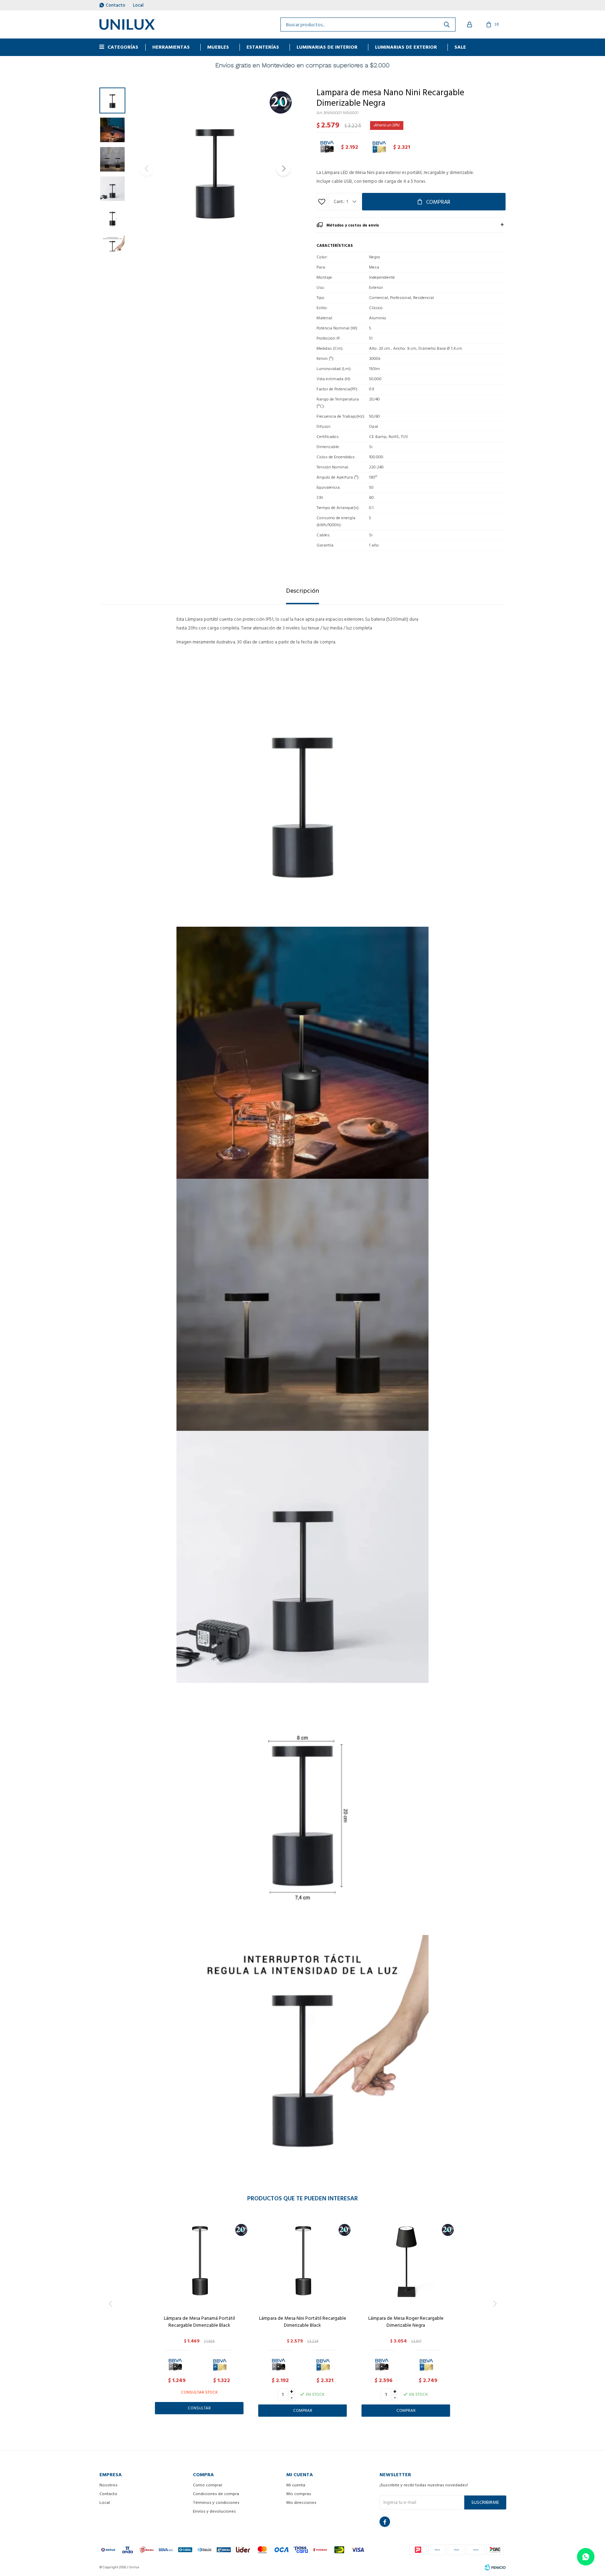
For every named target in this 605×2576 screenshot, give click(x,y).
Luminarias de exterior (406, 47)
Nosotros (109, 2485)
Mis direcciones (301, 2503)
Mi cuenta (296, 2485)
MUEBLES (218, 47)
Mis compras (299, 2494)
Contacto (116, 5)
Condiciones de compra (216, 2494)
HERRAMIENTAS (171, 47)
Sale (460, 47)
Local (138, 5)
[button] (283, 169)
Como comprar (208, 2485)
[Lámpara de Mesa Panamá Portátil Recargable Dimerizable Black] (199, 2261)
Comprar (438, 202)
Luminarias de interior (327, 47)
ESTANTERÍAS (263, 47)
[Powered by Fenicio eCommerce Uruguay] (495, 2567)
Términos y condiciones (216, 2503)
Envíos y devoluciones (214, 2511)
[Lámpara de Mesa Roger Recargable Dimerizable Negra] (406, 2261)
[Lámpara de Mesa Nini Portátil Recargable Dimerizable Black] (303, 2261)
